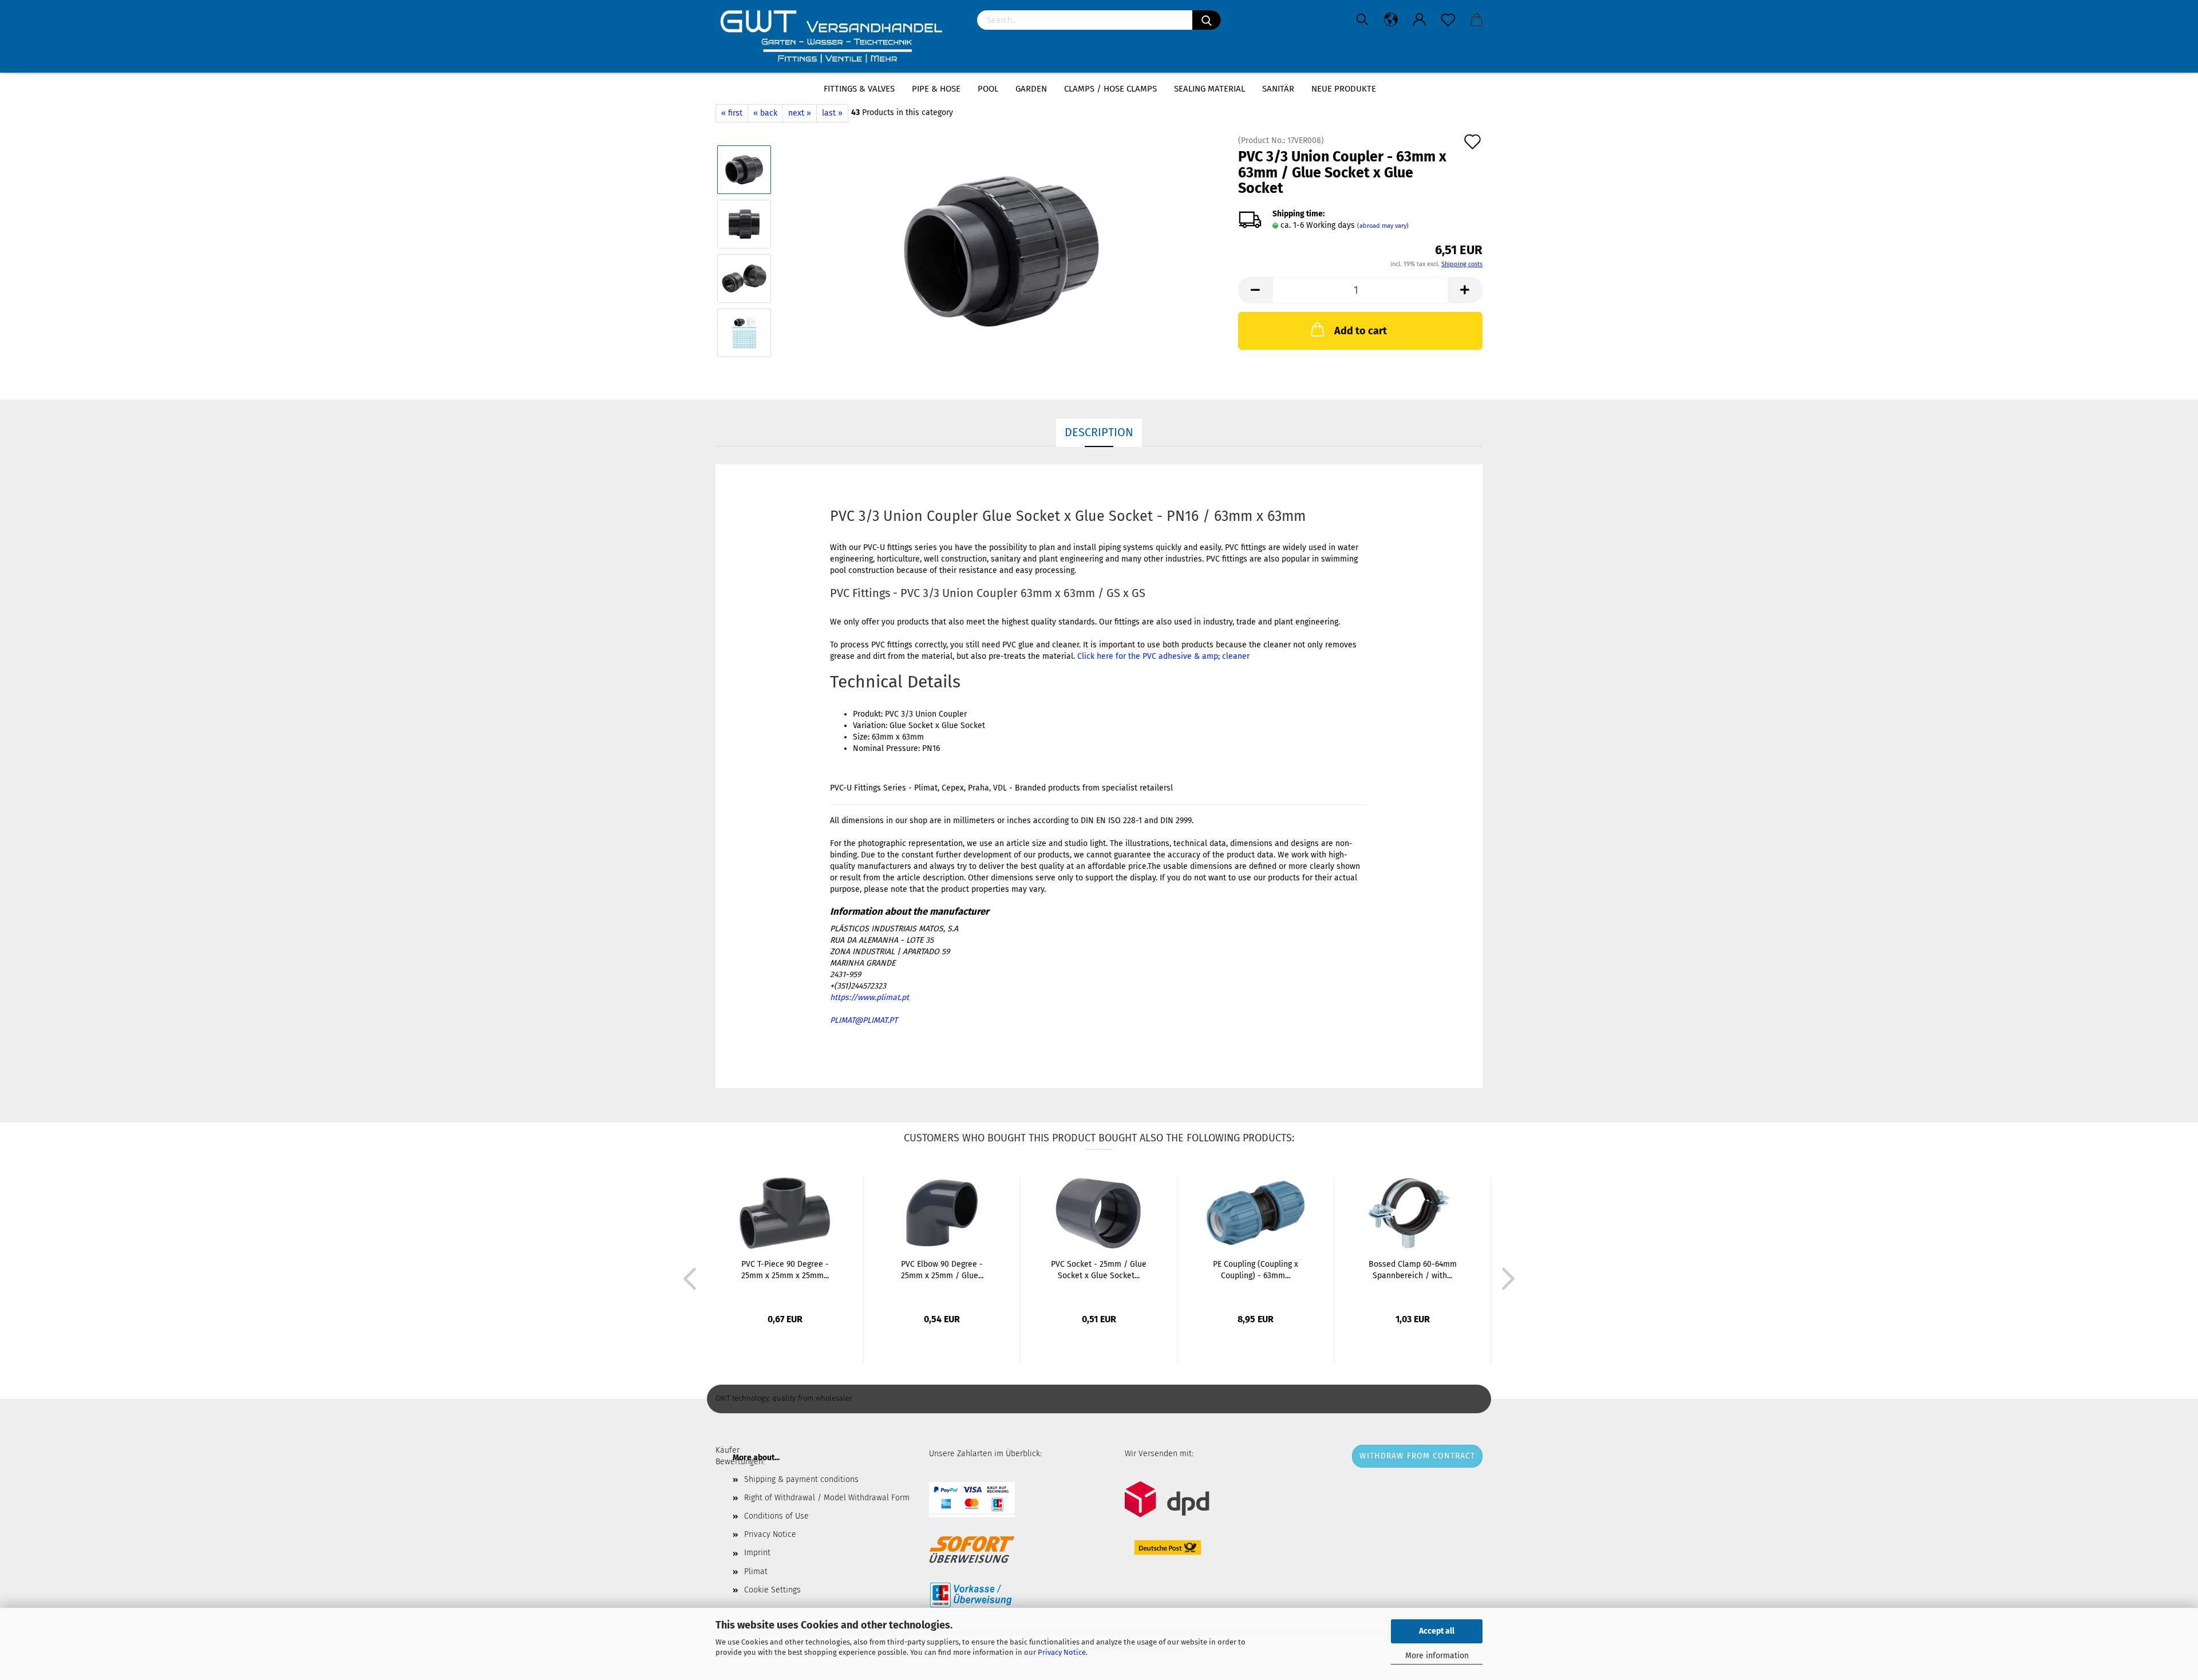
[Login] (1420, 20)
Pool (988, 89)
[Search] (1207, 20)
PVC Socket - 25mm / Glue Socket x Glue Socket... (1099, 1270)
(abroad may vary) (1383, 226)
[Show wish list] (1448, 20)
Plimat (756, 1572)
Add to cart (1361, 331)
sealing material (1209, 89)
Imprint (757, 1553)
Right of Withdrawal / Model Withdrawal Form (827, 1498)
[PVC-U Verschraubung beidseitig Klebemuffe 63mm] (1001, 251)
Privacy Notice (1062, 1652)
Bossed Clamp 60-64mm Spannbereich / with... (1413, 1270)
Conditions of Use (776, 1516)
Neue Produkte (1344, 89)
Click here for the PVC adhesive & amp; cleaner (1163, 656)
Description (1099, 432)
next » (800, 113)
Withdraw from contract (1417, 1456)
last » (832, 113)
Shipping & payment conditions (801, 1479)
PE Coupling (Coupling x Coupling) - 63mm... (1256, 1270)
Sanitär (1278, 89)
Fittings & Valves (859, 89)
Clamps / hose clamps (1110, 89)
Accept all (1437, 1631)
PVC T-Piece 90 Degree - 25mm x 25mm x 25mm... (785, 1270)
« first (732, 113)
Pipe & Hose (936, 89)
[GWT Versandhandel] (838, 37)
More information (1437, 1656)
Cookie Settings (772, 1590)
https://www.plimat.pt (869, 997)
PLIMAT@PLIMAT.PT (864, 1020)
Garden (1031, 89)
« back (765, 113)
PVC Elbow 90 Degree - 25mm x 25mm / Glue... (942, 1270)
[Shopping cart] (1477, 20)
